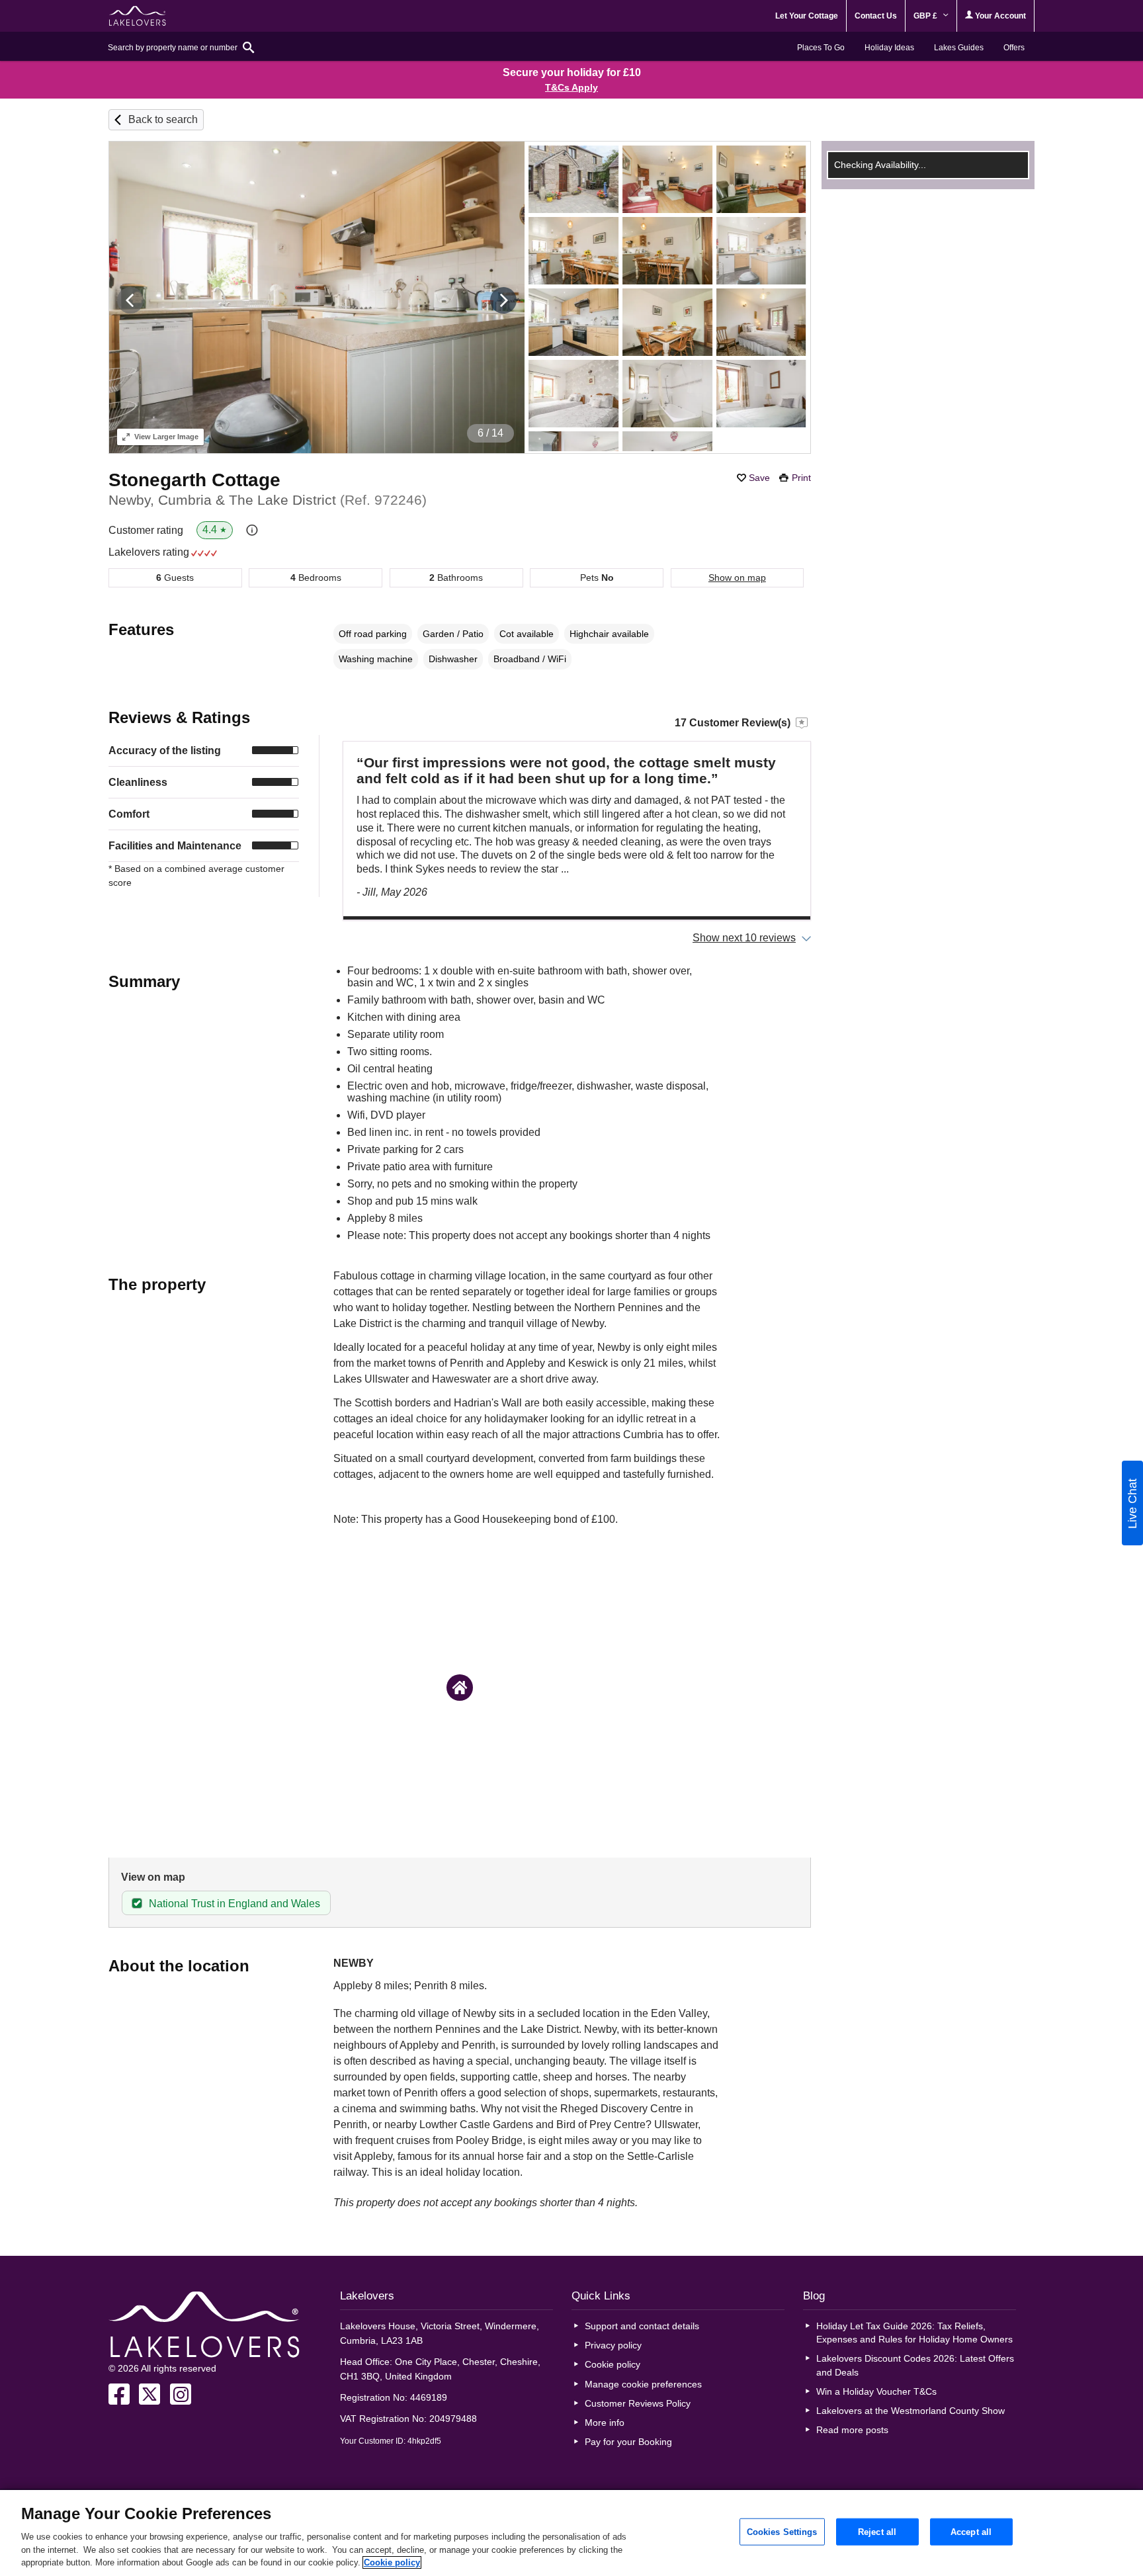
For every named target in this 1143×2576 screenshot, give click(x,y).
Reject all (877, 2531)
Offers (1014, 48)
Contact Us (876, 16)
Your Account (999, 16)
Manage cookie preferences (643, 2384)
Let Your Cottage (807, 16)
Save (759, 478)
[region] (571, 2533)
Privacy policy (613, 2345)
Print (801, 478)
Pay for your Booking (628, 2442)
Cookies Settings (782, 2531)
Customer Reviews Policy (638, 2403)
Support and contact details (642, 2326)
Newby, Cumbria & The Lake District (268, 500)
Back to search (163, 119)
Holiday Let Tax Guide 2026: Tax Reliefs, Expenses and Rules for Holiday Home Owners (914, 2333)
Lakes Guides (959, 48)
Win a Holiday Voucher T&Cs (876, 2391)
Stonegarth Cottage (194, 480)
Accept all (971, 2531)
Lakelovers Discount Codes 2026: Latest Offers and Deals (915, 2365)
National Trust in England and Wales (234, 1904)
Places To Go (821, 48)
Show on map (737, 578)
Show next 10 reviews (744, 938)
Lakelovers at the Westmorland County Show (910, 2411)
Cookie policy (613, 2364)
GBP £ (926, 16)
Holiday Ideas (889, 48)
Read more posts (852, 2430)
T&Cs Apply (571, 87)
